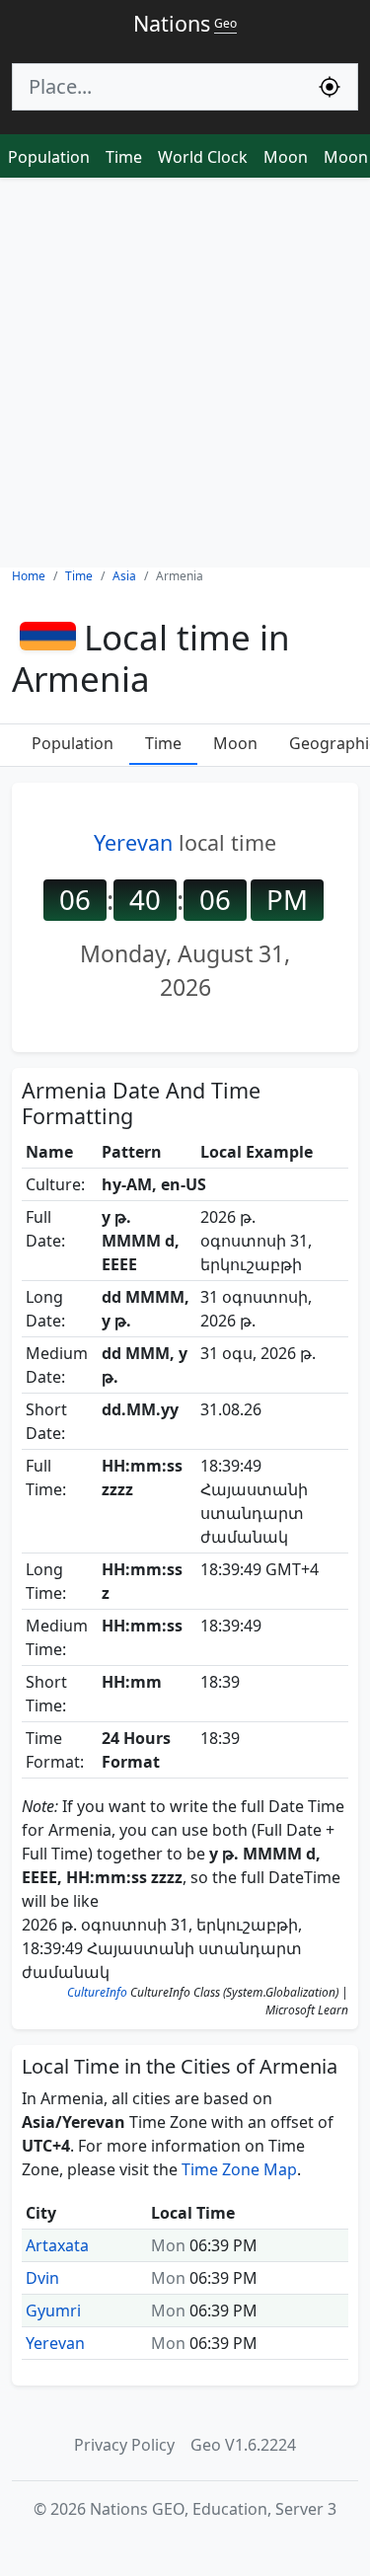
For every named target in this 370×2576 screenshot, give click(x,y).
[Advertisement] (185, 373)
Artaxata (57, 2245)
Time (124, 157)
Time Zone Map (239, 2169)
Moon (286, 157)
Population (49, 157)
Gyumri (53, 2311)
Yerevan (133, 842)
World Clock (203, 157)
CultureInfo (97, 1992)
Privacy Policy (124, 2445)
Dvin (42, 2278)
